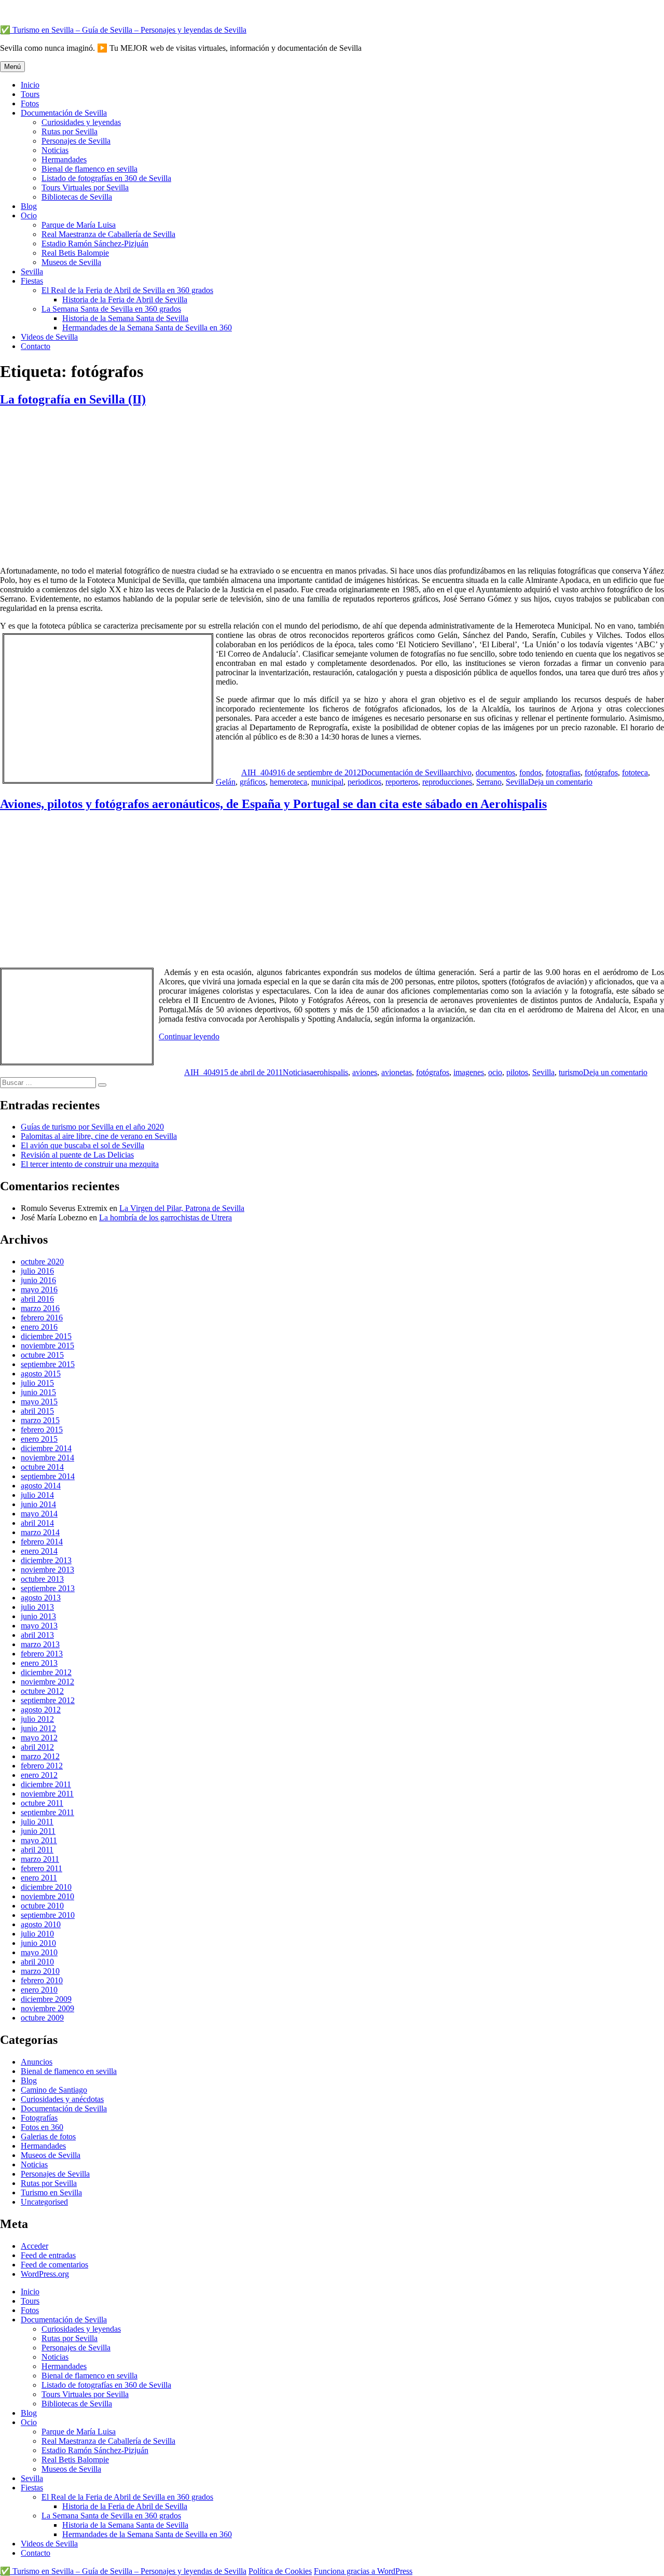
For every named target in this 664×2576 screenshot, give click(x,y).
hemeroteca (288, 782)
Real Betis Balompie (75, 253)
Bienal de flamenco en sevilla (89, 169)
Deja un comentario (560, 782)
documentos (495, 772)
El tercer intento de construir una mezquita (90, 1164)
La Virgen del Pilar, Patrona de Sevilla (182, 1208)
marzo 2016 (40, 1308)
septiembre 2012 (48, 1700)
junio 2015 (38, 1392)
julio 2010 (37, 1934)
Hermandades (64, 159)
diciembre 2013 (46, 1560)
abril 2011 (37, 1850)
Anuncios (37, 2062)
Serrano (489, 782)
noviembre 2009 (47, 2008)
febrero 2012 (42, 1766)
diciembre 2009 (46, 1999)
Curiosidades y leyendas (81, 122)
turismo (571, 1072)
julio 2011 (37, 1822)
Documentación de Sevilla (64, 113)
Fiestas (32, 281)
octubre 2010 (42, 1906)
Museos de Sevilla (71, 262)
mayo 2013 (39, 1626)
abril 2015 (37, 1411)
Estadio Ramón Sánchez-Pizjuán (95, 243)
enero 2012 (39, 1775)
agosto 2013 (41, 1598)
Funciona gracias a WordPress (363, 2571)
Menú (12, 67)
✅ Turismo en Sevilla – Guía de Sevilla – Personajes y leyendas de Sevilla (123, 30)
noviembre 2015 (47, 1346)
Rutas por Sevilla (70, 131)
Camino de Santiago (54, 2090)
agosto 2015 (41, 1374)
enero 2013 (39, 1663)
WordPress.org (45, 2274)
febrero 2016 (42, 1318)
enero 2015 (39, 1439)
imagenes (469, 1072)
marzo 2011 (40, 1859)
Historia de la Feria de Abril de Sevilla (125, 300)
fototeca (635, 772)
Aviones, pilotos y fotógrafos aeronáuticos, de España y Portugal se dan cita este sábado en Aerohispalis (273, 804)
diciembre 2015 (46, 1336)
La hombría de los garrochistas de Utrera (165, 1217)
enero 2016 (39, 1327)
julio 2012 (37, 1719)
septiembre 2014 (48, 1476)
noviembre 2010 (47, 1896)
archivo (459, 772)
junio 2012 (38, 1728)
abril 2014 (37, 1523)
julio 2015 (37, 1383)
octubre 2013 (42, 1579)
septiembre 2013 (48, 1588)
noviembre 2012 (47, 1682)
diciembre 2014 (46, 1448)
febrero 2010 (42, 1980)
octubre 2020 (42, 1262)
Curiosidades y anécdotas (62, 2099)
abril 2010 (37, 1962)
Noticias (55, 150)
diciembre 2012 (46, 1672)
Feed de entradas (48, 2255)
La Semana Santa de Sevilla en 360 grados (111, 309)
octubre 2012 (42, 1691)
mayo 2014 (39, 1514)
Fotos (30, 103)
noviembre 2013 (47, 1570)
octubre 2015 (42, 1355)
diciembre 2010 (46, 1887)
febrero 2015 (42, 1430)
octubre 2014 (42, 1467)
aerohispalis (329, 1072)
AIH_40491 (261, 772)
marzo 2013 (40, 1644)
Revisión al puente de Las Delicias (77, 1155)
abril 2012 (37, 1747)
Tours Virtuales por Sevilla (85, 187)
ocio (495, 1072)
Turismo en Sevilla (51, 2192)
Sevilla (32, 271)
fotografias (563, 772)
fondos (530, 772)
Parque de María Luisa (79, 225)
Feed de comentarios (54, 2265)
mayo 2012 (39, 1738)
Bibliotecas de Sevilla (77, 197)
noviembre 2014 (47, 1458)
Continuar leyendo (189, 1036)
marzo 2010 (40, 1971)
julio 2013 (37, 1607)
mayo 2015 (39, 1402)
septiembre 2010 (48, 1915)
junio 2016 (38, 1280)
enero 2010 (39, 1990)
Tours (30, 94)
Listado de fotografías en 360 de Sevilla (106, 178)
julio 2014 (37, 1495)
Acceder (34, 2246)
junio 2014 (38, 1504)
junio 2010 (38, 1943)
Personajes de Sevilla (76, 141)
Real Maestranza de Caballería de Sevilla (108, 234)
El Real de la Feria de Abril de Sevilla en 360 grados (127, 290)
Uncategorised (44, 2202)
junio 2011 (38, 1831)
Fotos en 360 (42, 2127)
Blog (29, 206)
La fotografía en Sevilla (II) (73, 399)
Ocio (29, 215)
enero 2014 (39, 1551)
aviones (365, 1072)
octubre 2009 (42, 2018)
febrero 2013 (42, 1654)
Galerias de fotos (48, 2136)
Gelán (226, 782)
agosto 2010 (41, 1924)
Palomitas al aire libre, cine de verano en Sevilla (99, 1136)
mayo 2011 (39, 1840)
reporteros (402, 782)
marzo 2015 (40, 1420)
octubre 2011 (42, 1803)
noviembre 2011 (47, 1794)
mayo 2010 (39, 1952)
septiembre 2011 (47, 1812)
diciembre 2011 (46, 1784)
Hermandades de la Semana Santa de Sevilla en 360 (147, 328)
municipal (327, 782)
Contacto (36, 346)
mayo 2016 (39, 1290)
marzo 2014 (40, 1532)
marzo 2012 (40, 1756)
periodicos (364, 782)
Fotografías (39, 2118)
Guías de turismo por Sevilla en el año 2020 (92, 1127)
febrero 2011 (41, 1868)
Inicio (30, 85)
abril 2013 (37, 1635)
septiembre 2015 (48, 1364)
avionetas (397, 1072)
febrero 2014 (42, 1542)
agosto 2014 (41, 1486)
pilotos (517, 1072)
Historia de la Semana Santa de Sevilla (125, 318)
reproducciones (447, 782)
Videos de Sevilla (49, 337)
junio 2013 (38, 1616)
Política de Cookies (280, 2571)
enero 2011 (39, 1878)
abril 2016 (37, 1299)
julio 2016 (37, 1271)
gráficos (253, 782)
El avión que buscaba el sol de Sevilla (82, 1145)
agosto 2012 (41, 1710)
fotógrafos (601, 772)
